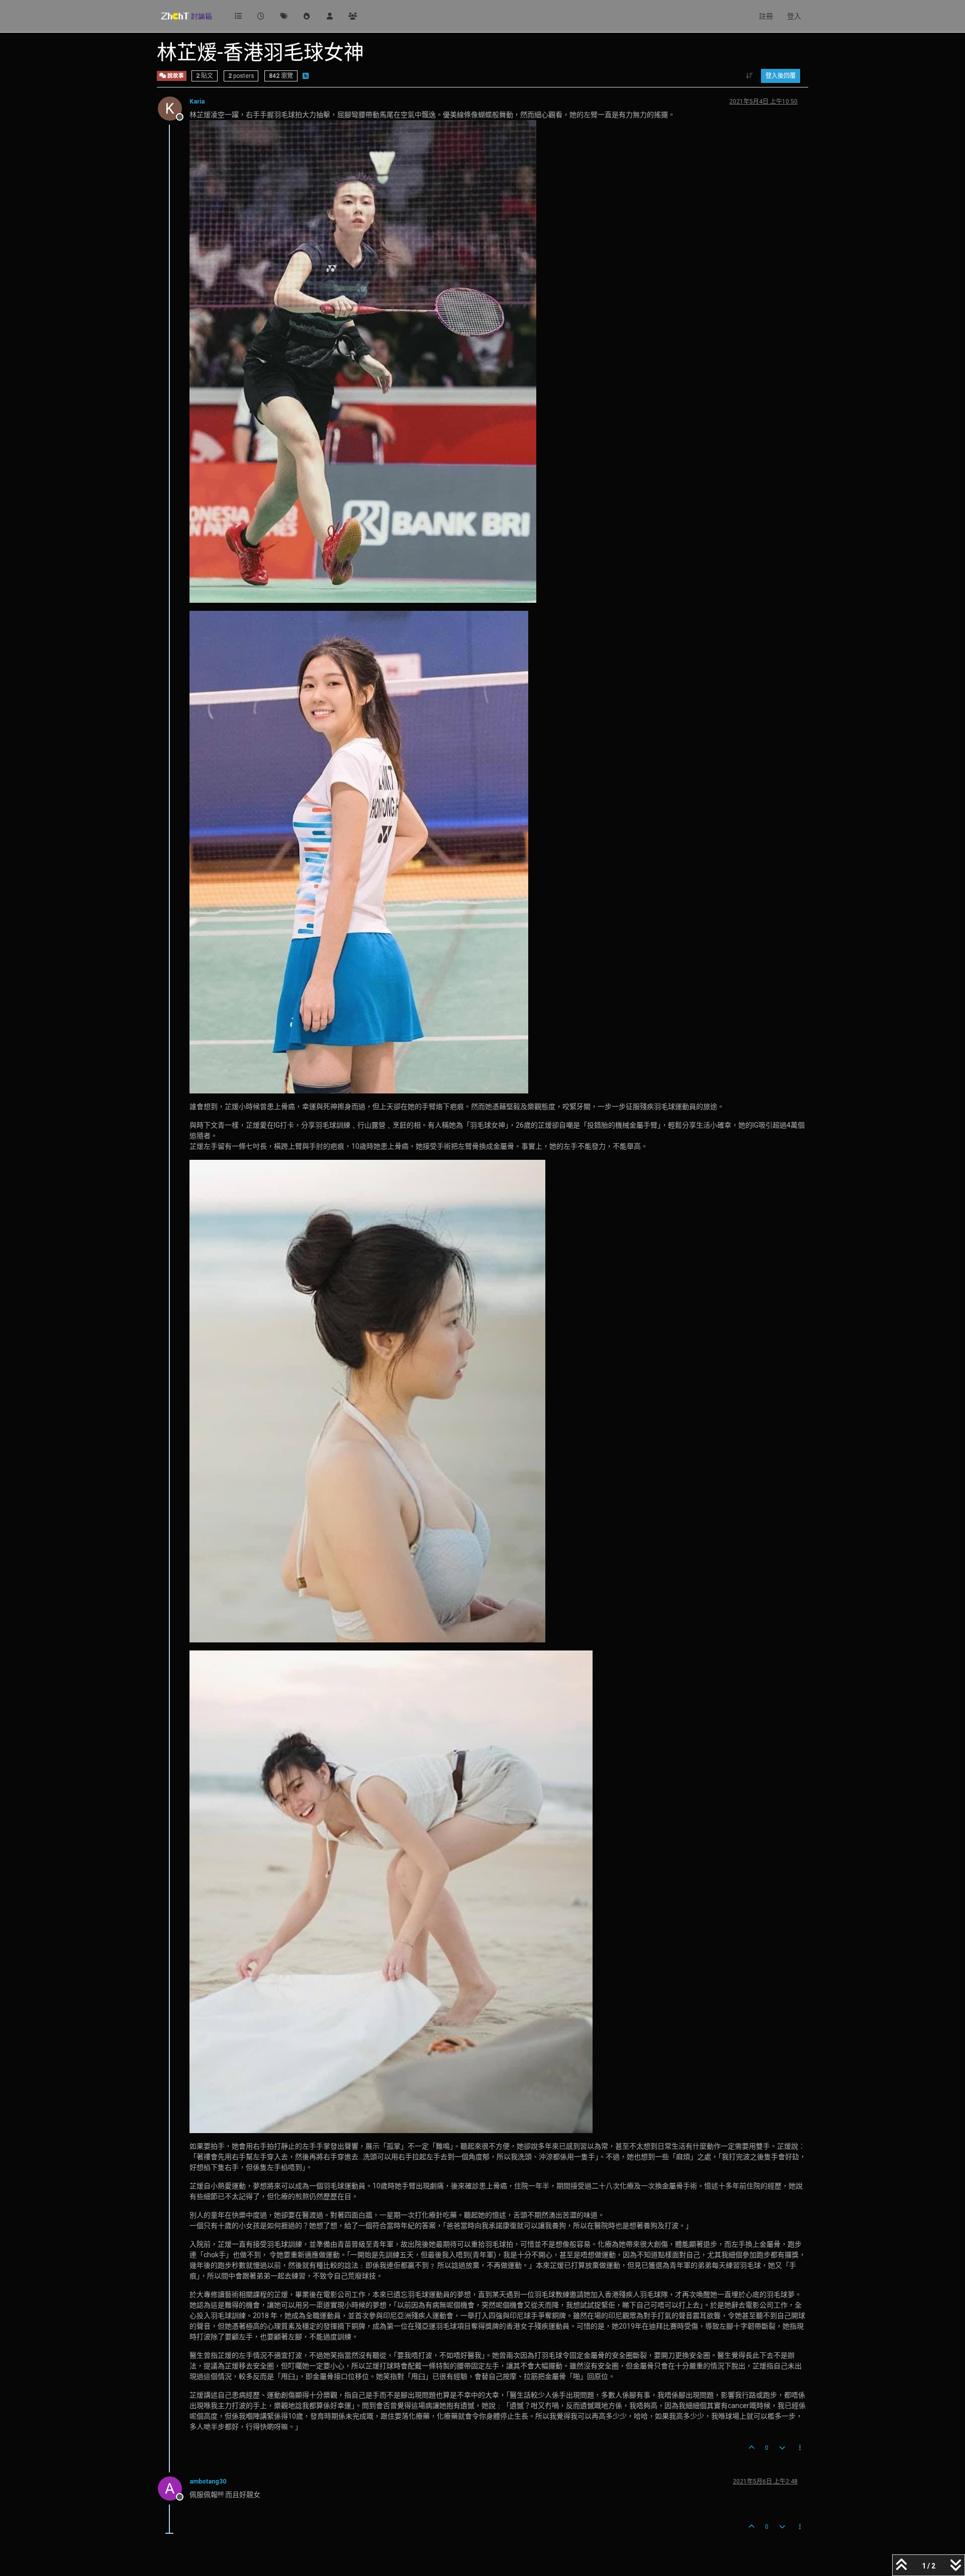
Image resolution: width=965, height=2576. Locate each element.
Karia (197, 102)
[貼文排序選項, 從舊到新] (750, 76)
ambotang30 (208, 2481)
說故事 (175, 76)
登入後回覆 (781, 76)
